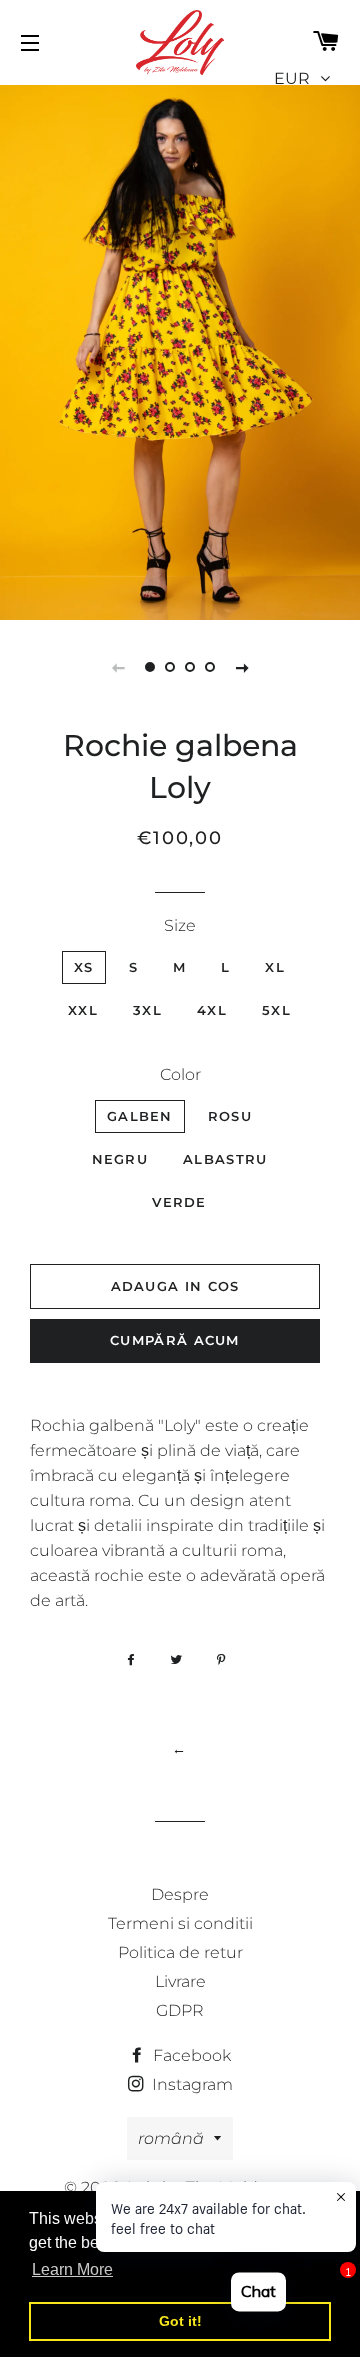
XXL (83, 1010)
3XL (147, 1010)
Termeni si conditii (180, 1923)
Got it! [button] (180, 2321)
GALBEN (140, 1116)
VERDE (179, 1202)
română (171, 2138)
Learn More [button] (72, 2269)
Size (180, 925)
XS (84, 967)
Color (180, 1074)
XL (275, 967)
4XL (212, 1010)
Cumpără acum (175, 1340)
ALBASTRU (225, 1159)
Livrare (180, 1981)
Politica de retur (180, 1952)
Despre (180, 1894)
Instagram (190, 2084)
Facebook (190, 2055)
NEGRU (120, 1159)
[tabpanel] (180, 350)
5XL (276, 1010)
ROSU (230, 1116)
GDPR (180, 2010)
